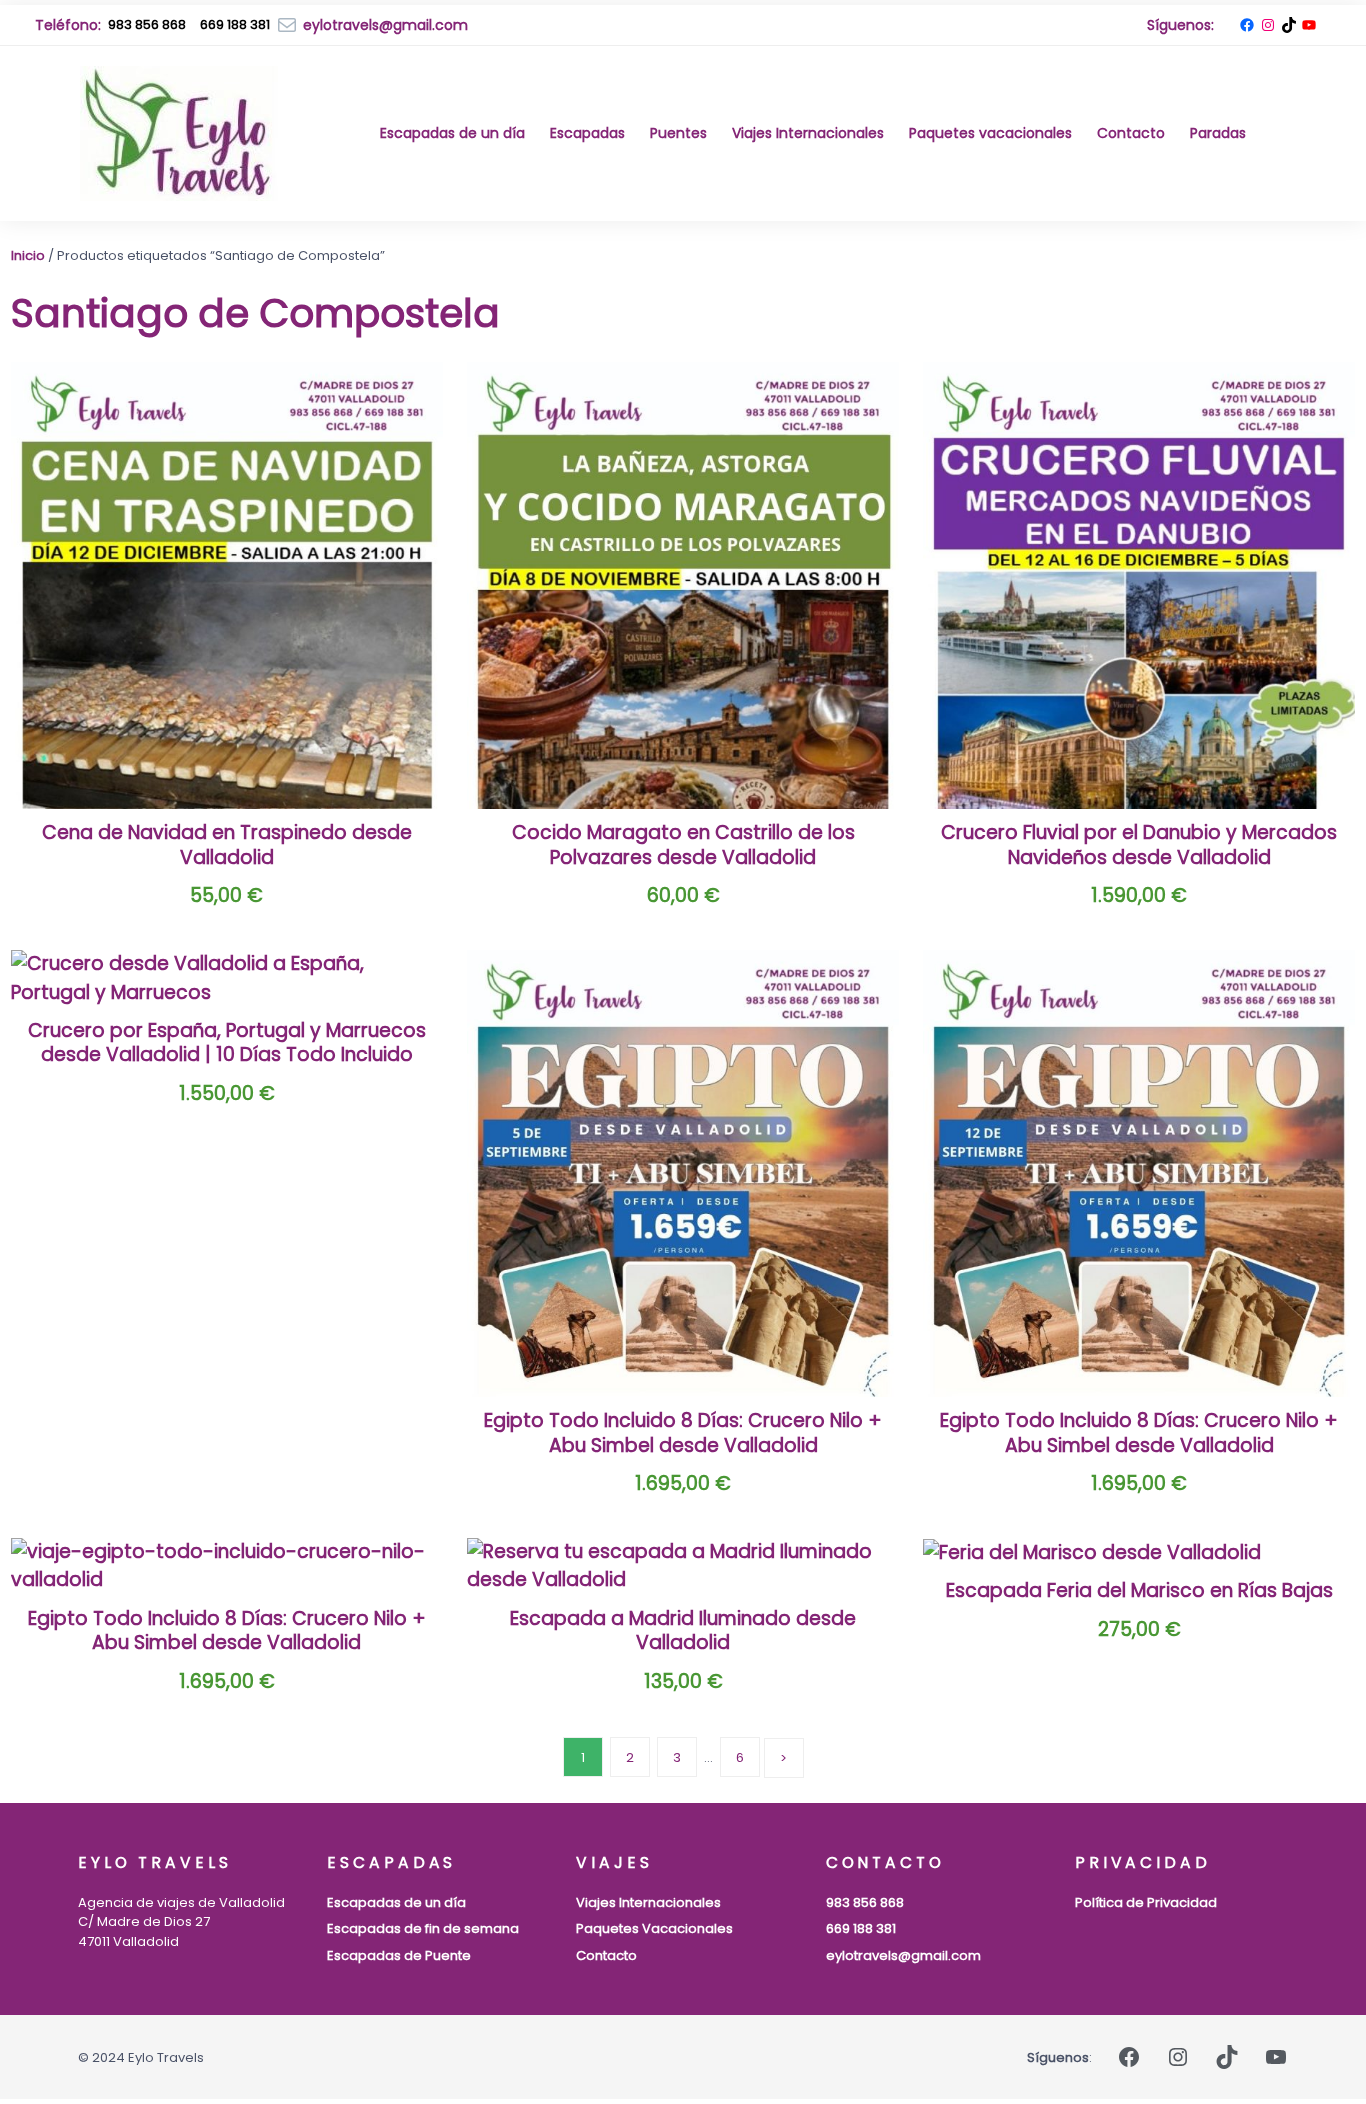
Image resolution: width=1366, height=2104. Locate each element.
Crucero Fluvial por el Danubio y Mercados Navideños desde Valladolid (1139, 845)
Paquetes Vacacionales (654, 1928)
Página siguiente (784, 1758)
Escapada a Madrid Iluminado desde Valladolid (683, 1631)
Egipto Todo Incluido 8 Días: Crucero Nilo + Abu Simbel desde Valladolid (683, 1433)
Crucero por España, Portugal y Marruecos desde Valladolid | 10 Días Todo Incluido (227, 1043)
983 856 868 (147, 24)
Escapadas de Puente (399, 1955)
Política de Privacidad (1146, 1902)
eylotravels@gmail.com (903, 1955)
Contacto (606, 1955)
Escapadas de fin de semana (423, 1928)
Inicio (28, 255)
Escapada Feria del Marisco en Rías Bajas (1139, 1591)
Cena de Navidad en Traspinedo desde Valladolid (227, 845)
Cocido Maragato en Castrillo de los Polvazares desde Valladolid (683, 845)
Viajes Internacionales (648, 1902)
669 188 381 (861, 1928)
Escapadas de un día (396, 1902)
